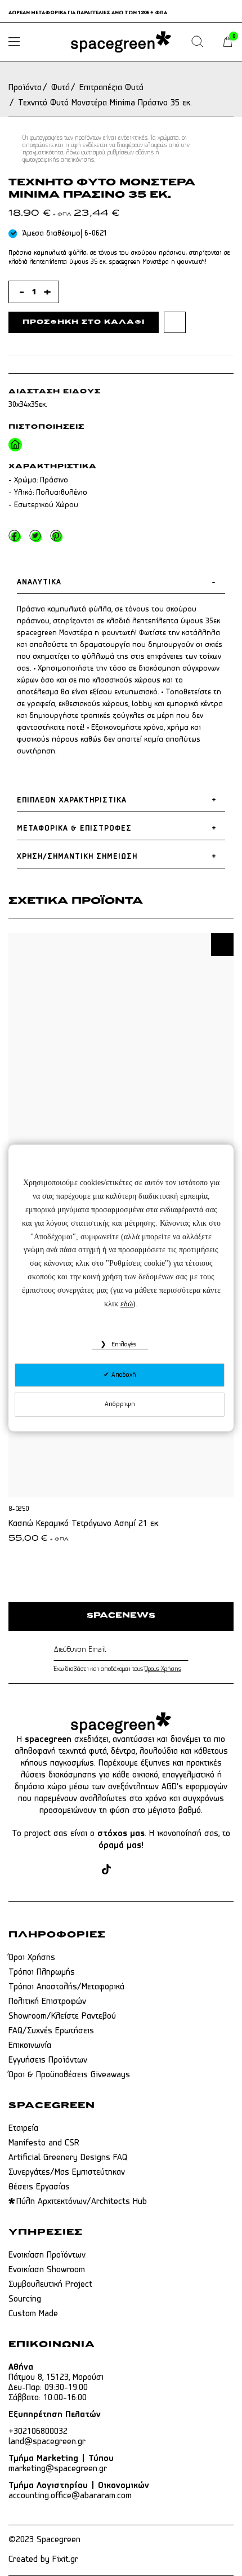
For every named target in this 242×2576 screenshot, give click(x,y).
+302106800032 (38, 2432)
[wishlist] (175, 322)
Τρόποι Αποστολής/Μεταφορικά (66, 1987)
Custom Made (33, 2314)
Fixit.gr (65, 2560)
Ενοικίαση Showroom (47, 2270)
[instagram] (87, 1871)
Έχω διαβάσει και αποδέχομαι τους (117, 1669)
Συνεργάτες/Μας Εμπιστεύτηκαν (67, 2172)
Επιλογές (123, 1345)
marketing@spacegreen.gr (58, 2469)
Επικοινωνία (30, 2046)
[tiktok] (106, 1871)
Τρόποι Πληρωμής (42, 1972)
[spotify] (169, 1871)
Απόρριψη (120, 1404)
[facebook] (66, 1871)
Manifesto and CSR (44, 2143)
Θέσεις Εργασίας (39, 2187)
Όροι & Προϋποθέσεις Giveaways (69, 2075)
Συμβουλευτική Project (50, 2285)
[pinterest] (126, 1871)
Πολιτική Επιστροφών (47, 2002)
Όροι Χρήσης (32, 1958)
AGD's (172, 1787)
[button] (222, 945)
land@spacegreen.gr (47, 2442)
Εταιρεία (23, 2129)
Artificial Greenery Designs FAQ (68, 2158)
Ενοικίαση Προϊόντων (47, 2255)
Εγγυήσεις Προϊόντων (48, 2060)
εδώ (127, 1304)
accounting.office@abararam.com (70, 2496)
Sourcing (25, 2299)
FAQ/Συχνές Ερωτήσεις (51, 2031)
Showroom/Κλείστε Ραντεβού (62, 2016)
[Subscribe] (186, 1650)
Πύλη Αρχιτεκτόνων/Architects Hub (82, 2202)
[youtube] (147, 1871)
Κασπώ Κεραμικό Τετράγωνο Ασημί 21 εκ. (84, 1524)
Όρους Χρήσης (163, 1669)
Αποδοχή (123, 1375)
